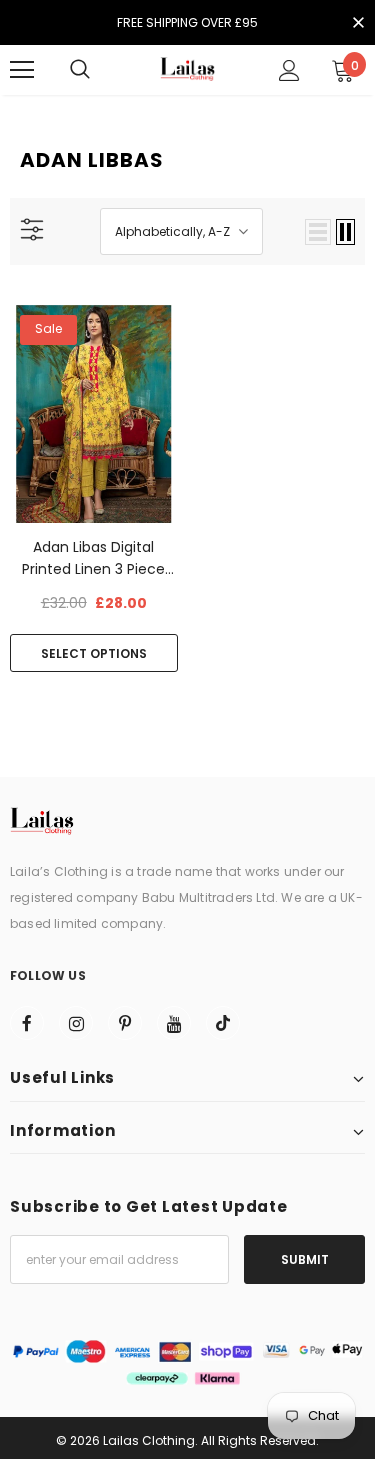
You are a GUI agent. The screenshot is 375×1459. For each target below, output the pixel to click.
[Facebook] (27, 1023)
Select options (94, 653)
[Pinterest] (125, 1023)
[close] (358, 24)
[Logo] (188, 69)
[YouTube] (174, 1023)
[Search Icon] (80, 70)
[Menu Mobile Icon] (22, 70)
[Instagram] (76, 1023)
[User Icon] (289, 70)
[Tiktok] (223, 1023)
